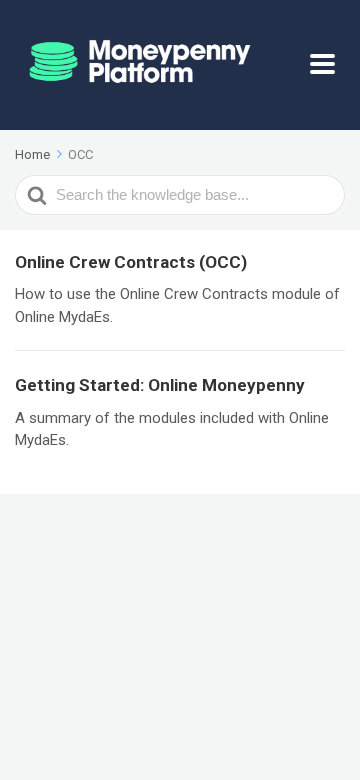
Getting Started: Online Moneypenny (160, 385)
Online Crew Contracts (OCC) (131, 262)
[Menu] (327, 65)
